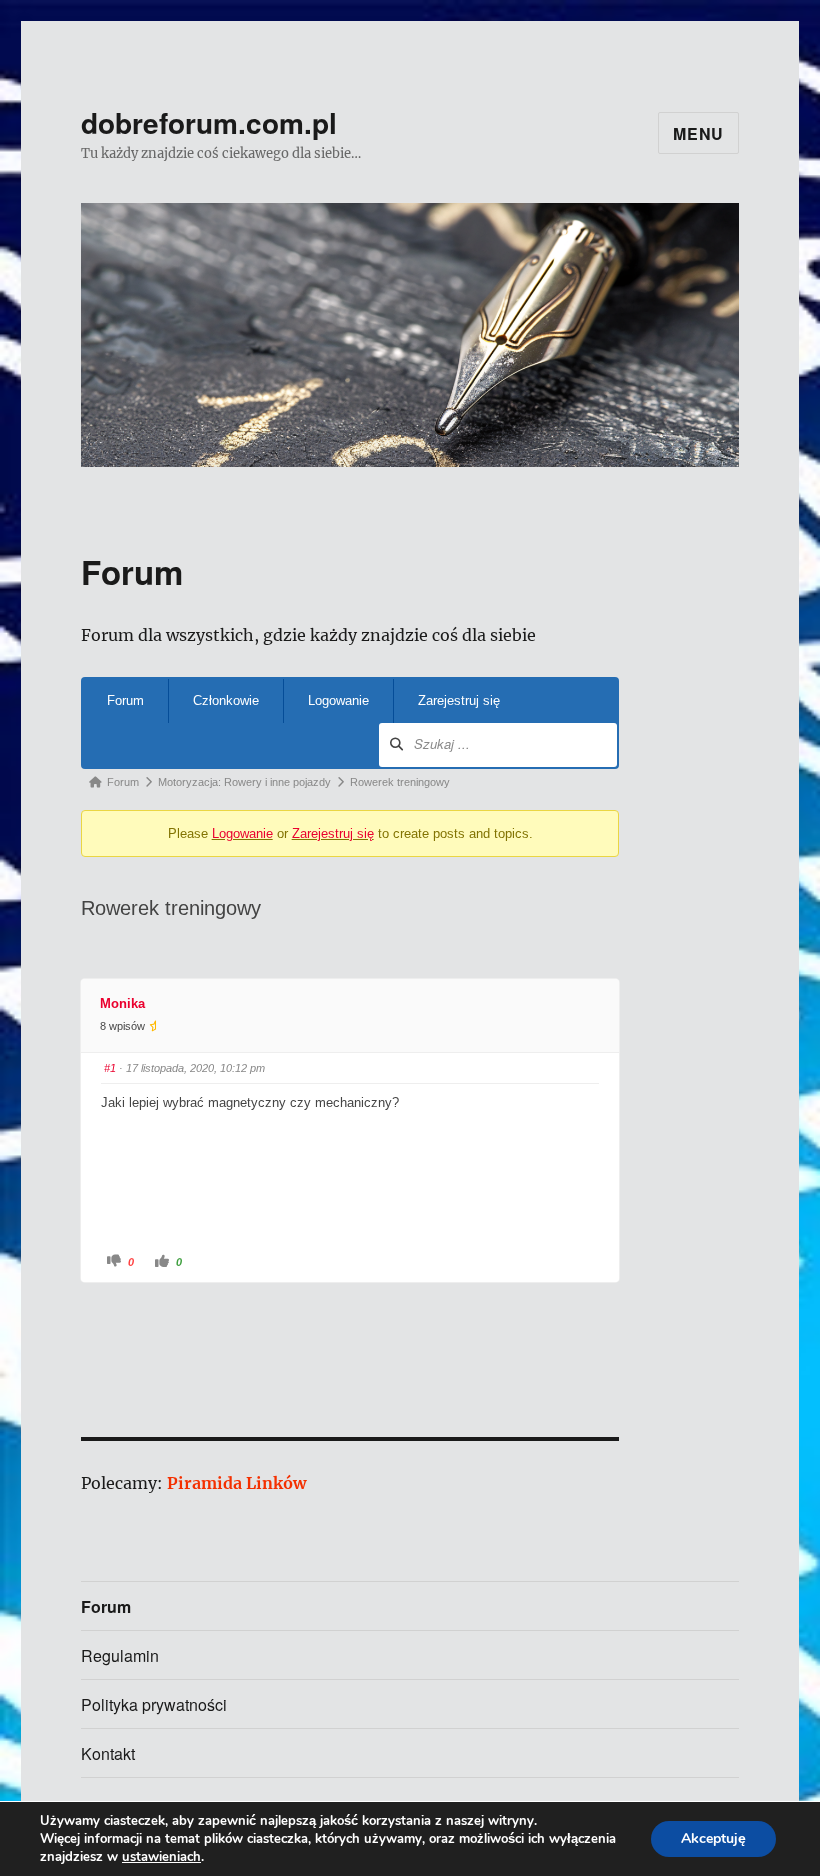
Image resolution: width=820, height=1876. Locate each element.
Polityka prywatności (154, 1704)
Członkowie (226, 700)
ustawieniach (161, 1857)
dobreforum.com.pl (209, 122)
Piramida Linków (236, 1483)
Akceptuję (713, 1838)
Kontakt (108, 1753)
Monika (122, 1003)
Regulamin (120, 1655)
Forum (125, 700)
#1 (110, 1068)
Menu (698, 133)
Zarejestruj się (459, 700)
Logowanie (338, 700)
